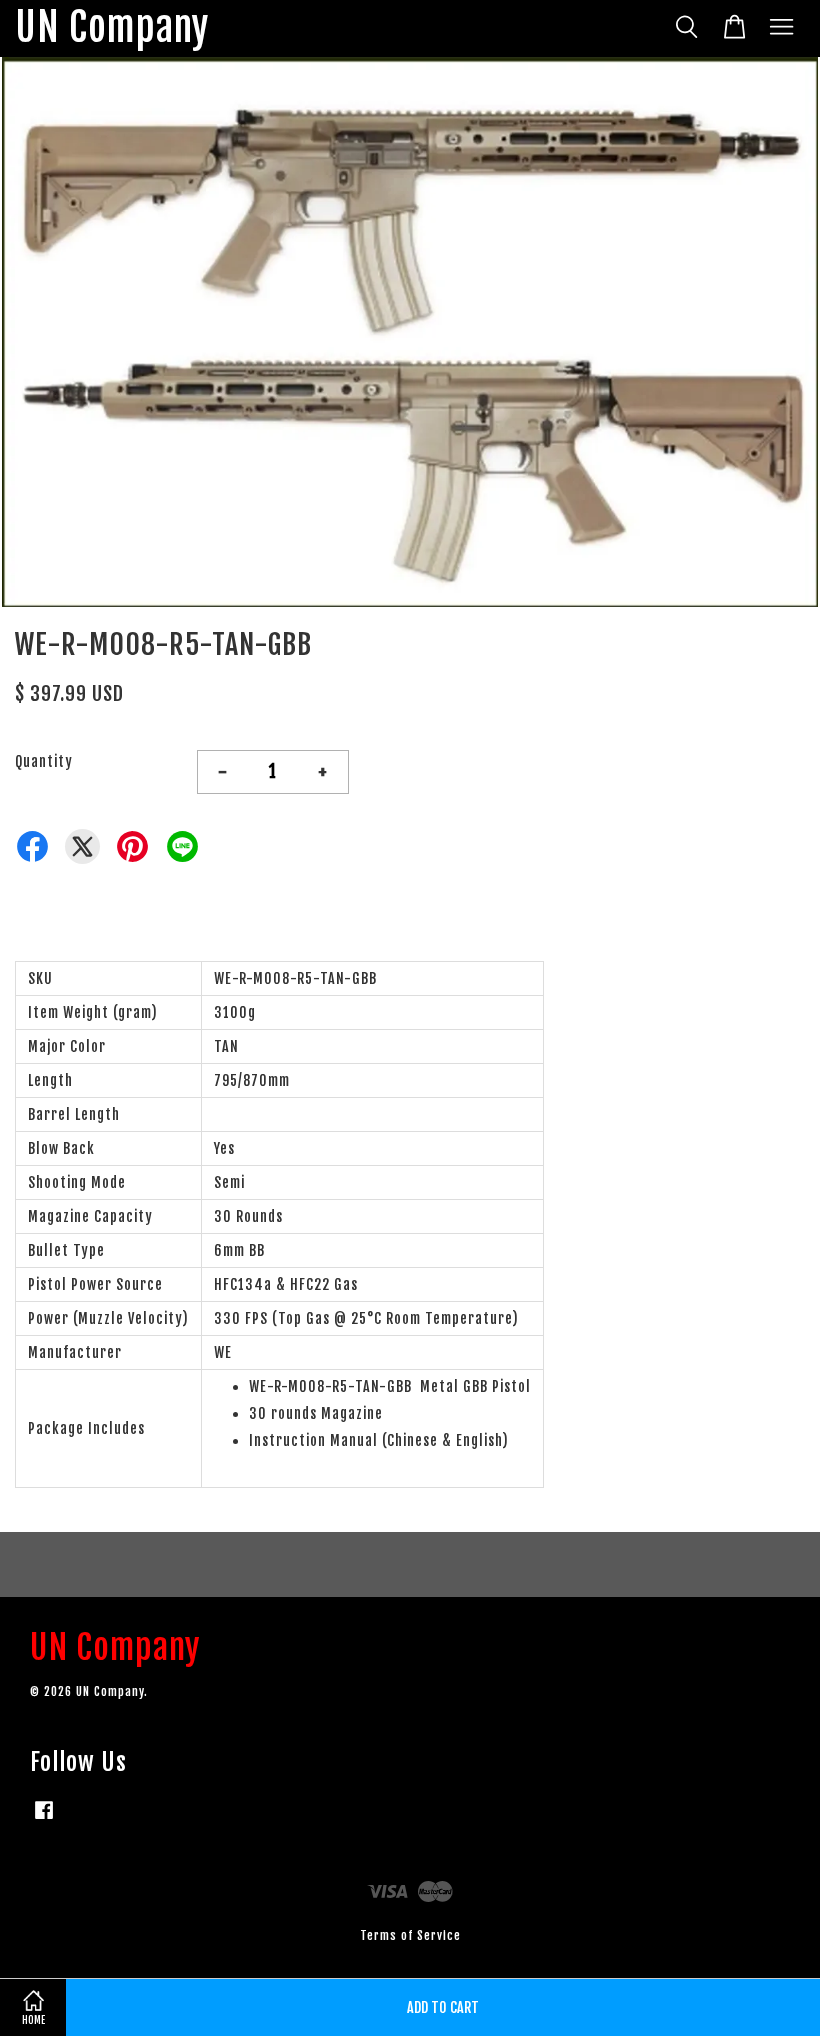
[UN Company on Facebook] (44, 1819)
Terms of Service (410, 1935)
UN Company (112, 28)
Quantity (44, 761)
